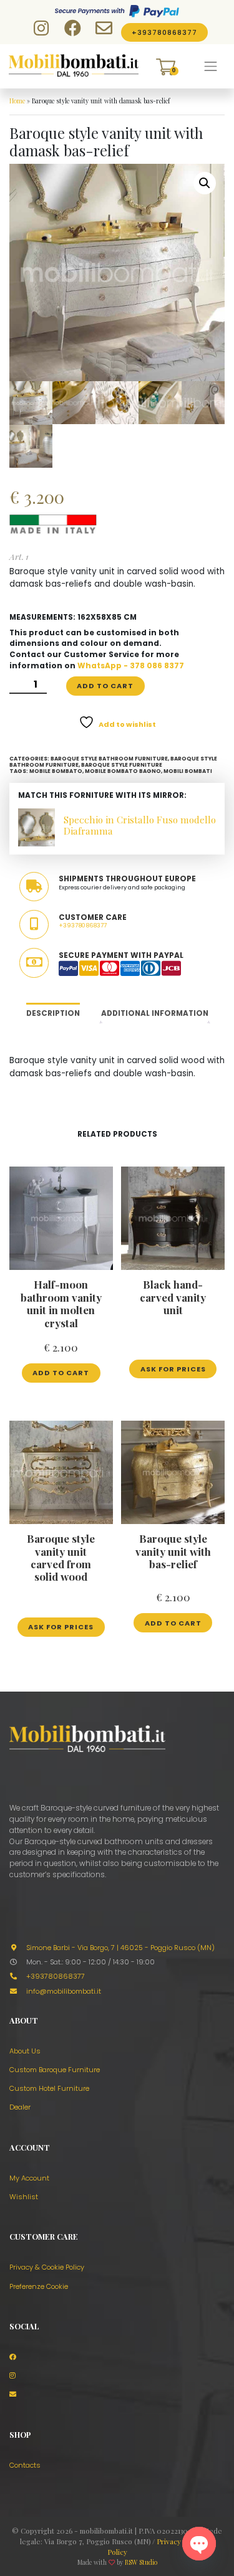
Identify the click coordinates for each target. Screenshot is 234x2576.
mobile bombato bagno (123, 771)
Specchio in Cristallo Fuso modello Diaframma (140, 825)
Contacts (25, 2465)
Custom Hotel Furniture (49, 2088)
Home (17, 101)
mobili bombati (188, 771)
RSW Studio (141, 2562)
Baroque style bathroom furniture (109, 759)
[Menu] (211, 67)
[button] (205, 183)
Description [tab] (53, 1013)
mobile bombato (56, 771)
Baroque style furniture (122, 765)
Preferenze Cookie (39, 2286)
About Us (25, 2051)
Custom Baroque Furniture (55, 2070)
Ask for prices (173, 1369)
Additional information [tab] (155, 1013)
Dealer (20, 2107)
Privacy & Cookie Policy (47, 2267)
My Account (29, 2178)
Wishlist (24, 2197)
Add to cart (105, 686)
